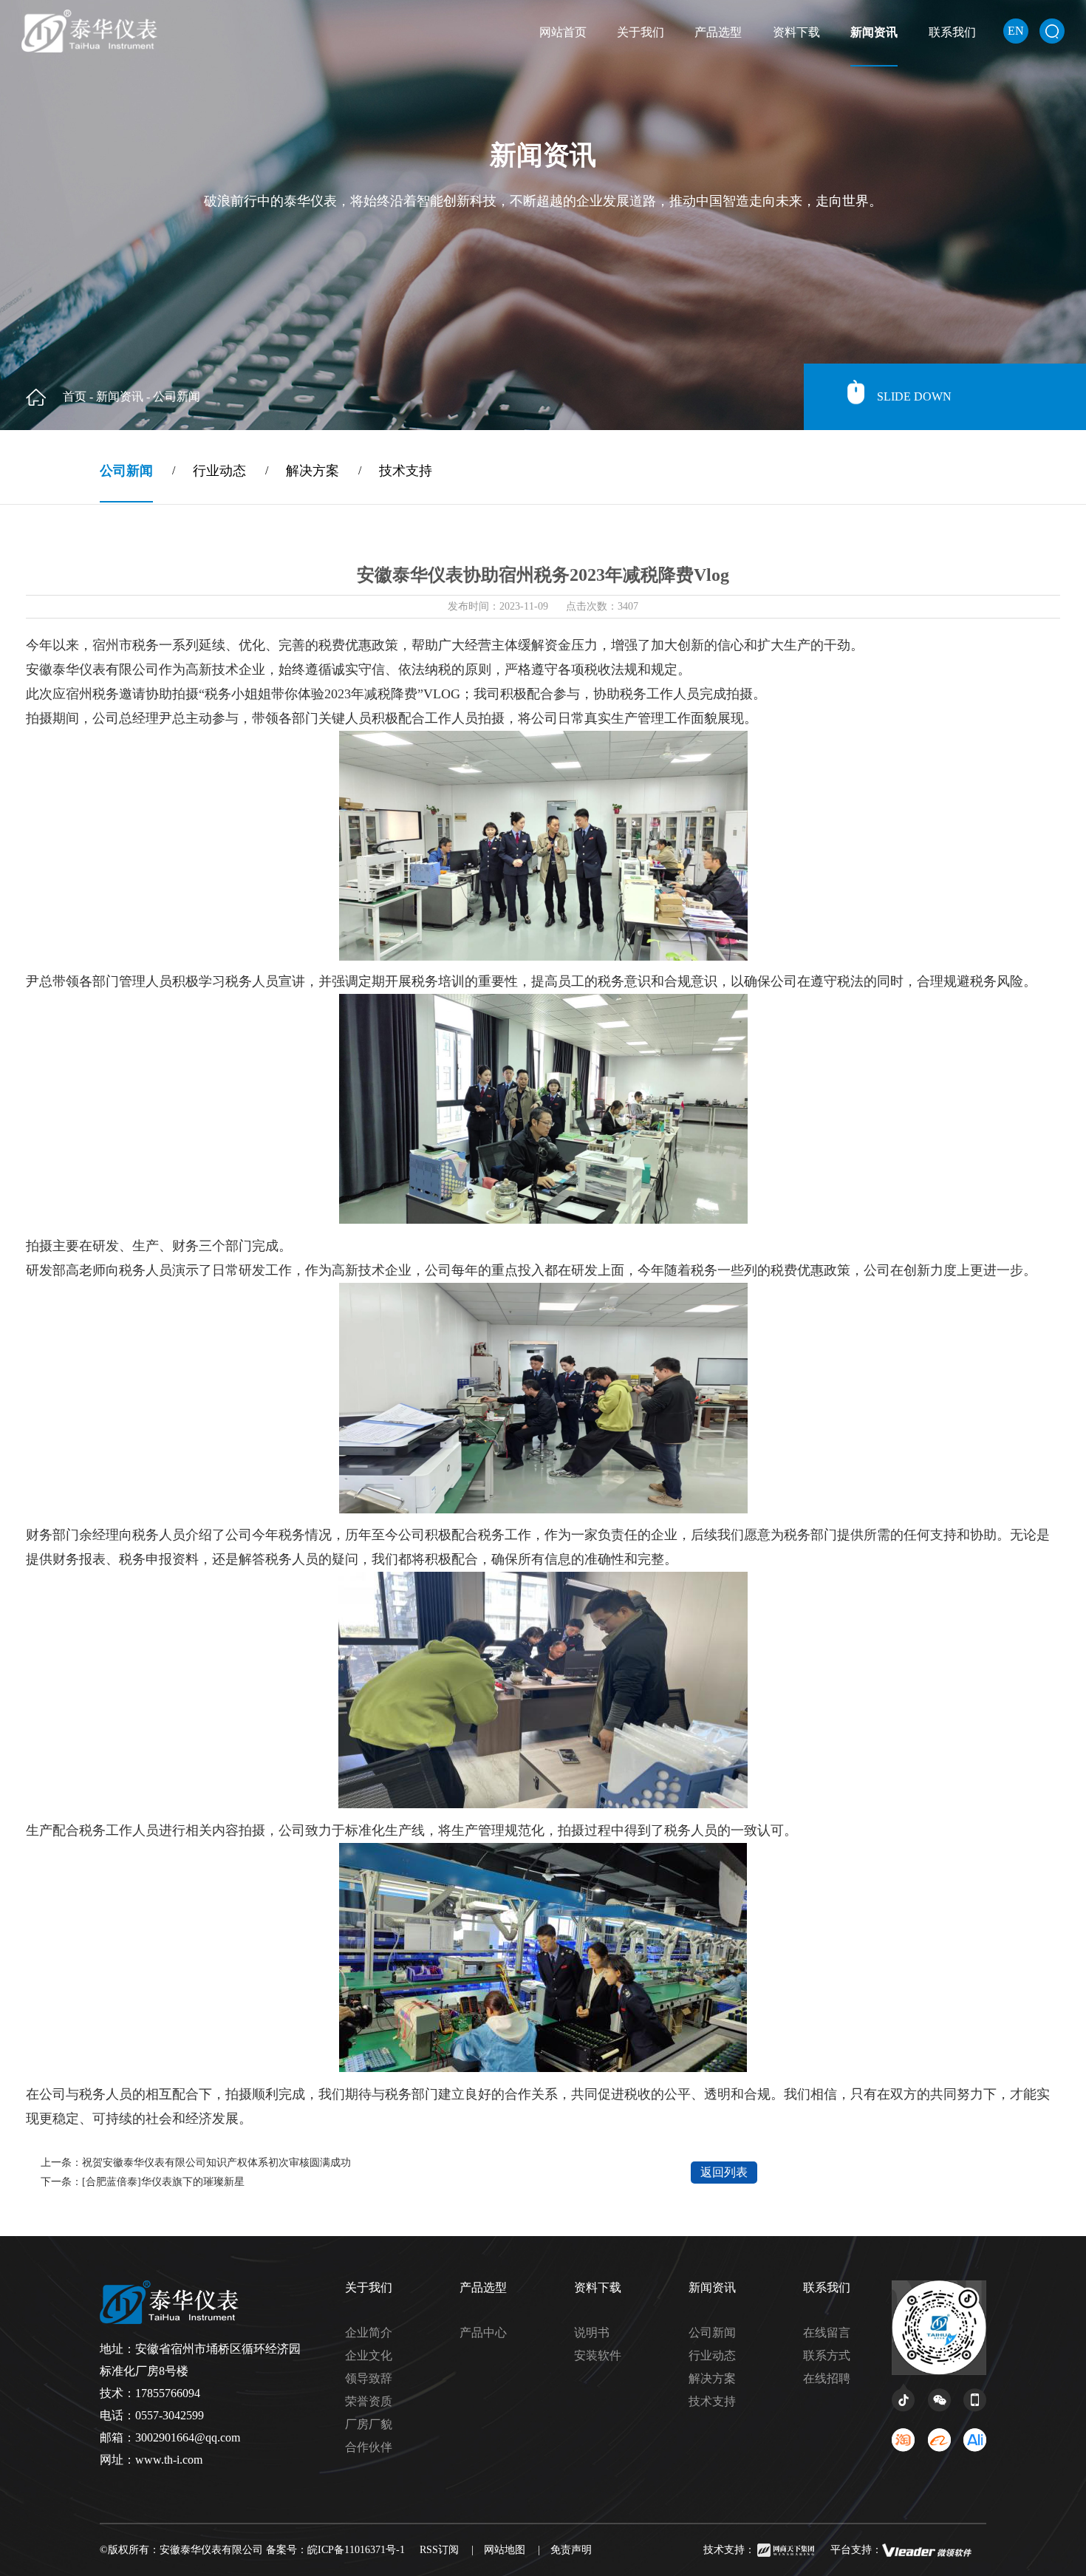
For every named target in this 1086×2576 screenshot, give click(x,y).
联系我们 (952, 32)
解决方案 (712, 2378)
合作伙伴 (369, 2447)
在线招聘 (827, 2378)
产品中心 (483, 2333)
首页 (75, 396)
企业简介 (369, 2333)
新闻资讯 (874, 32)
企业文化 (369, 2355)
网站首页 (563, 32)
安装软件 (598, 2355)
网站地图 (505, 2550)
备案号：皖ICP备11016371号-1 (335, 2550)
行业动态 (712, 2355)
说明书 (592, 2333)
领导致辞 (369, 2378)
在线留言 (827, 2333)
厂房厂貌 (369, 2424)
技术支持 (712, 2401)
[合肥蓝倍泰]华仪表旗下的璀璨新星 (163, 2182)
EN (1016, 31)
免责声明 (571, 2550)
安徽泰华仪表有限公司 (213, 2550)
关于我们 (641, 32)
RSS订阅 (439, 2550)
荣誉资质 (369, 2401)
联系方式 (827, 2355)
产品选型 (718, 32)
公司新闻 (712, 2333)
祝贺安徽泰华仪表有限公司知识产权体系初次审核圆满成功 (216, 2163)
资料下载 (796, 32)
